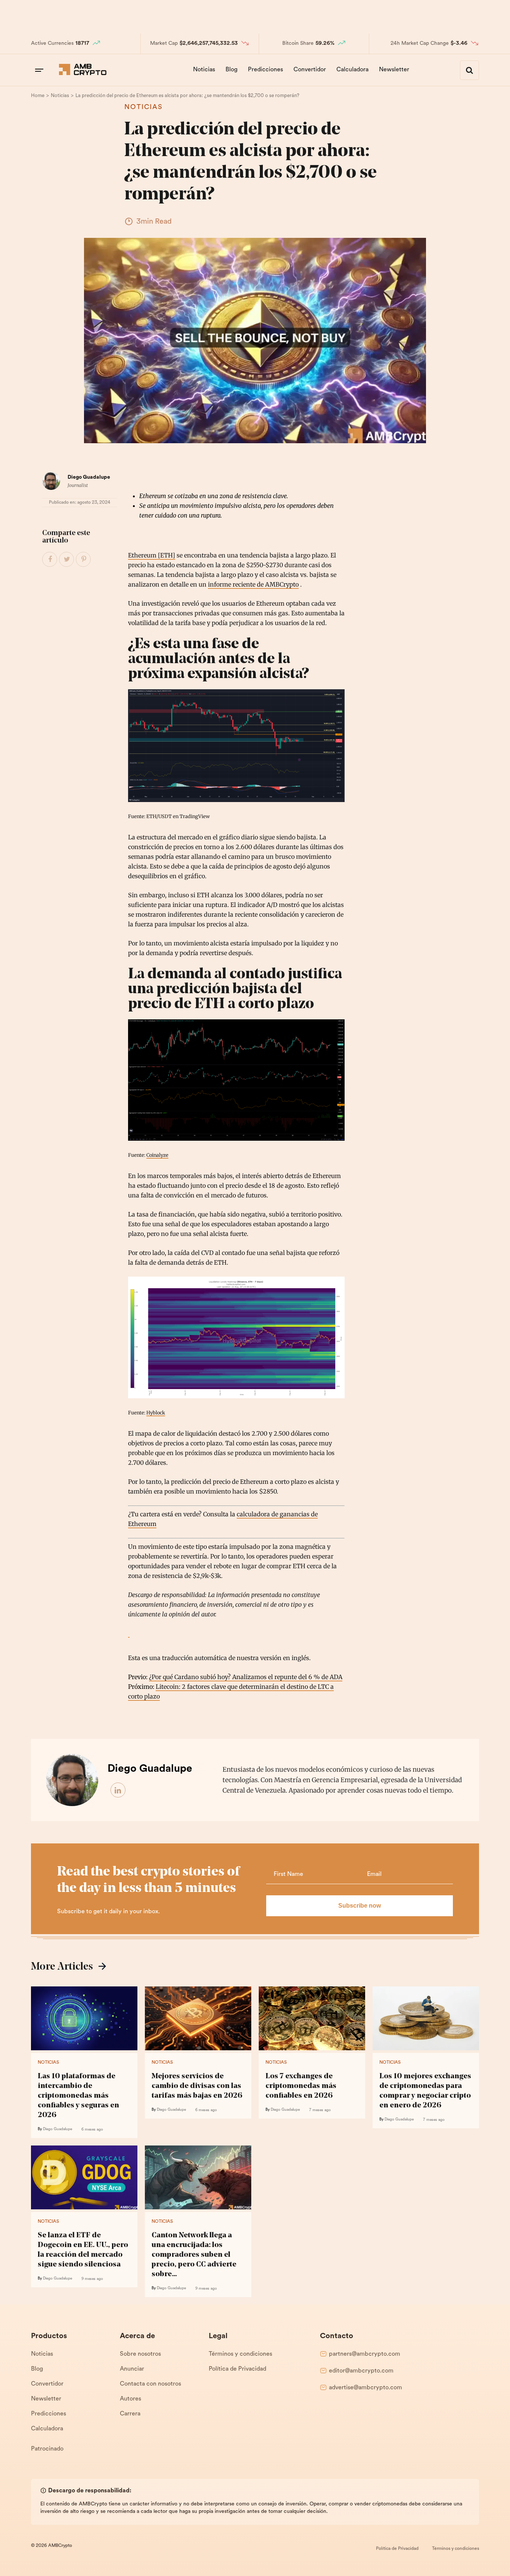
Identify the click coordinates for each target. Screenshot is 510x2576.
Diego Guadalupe (89, 477)
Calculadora (352, 70)
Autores (130, 2399)
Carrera (130, 2414)
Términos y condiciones (240, 2354)
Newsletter (394, 70)
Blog (231, 70)
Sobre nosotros (140, 2354)
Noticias (204, 70)
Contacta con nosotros (150, 2384)
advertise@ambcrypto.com (366, 2388)
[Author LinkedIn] (118, 1790)
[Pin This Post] (84, 560)
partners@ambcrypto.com (365, 2354)
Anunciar (132, 2369)
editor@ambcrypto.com (361, 2371)
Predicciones (265, 70)
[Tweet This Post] (67, 560)
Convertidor (310, 70)
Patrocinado (47, 2449)
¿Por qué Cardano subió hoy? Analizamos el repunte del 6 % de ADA (246, 1677)
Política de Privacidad (237, 2369)
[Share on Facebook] (50, 560)
